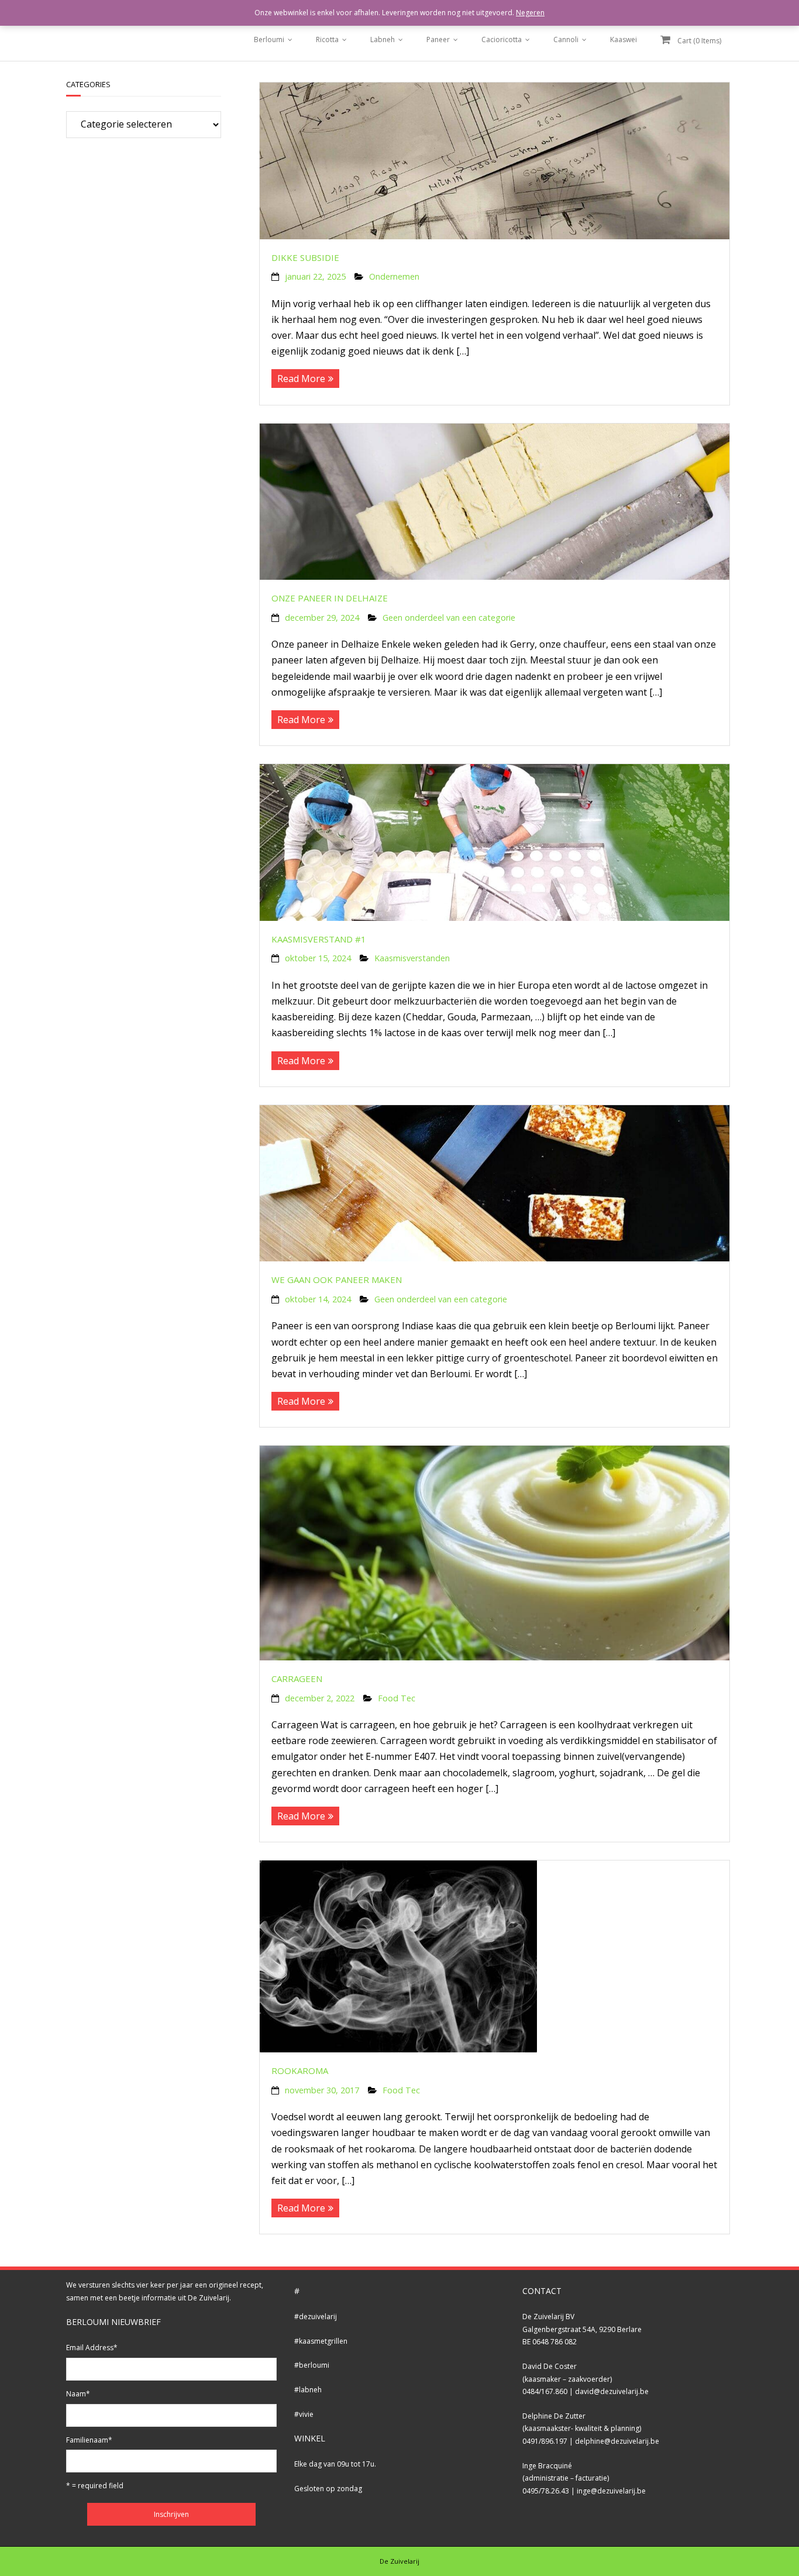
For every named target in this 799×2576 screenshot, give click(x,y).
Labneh (383, 39)
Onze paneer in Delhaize (330, 598)
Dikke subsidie (305, 257)
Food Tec (397, 1698)
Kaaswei (624, 39)
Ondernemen (394, 276)
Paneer (438, 39)
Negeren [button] (530, 13)
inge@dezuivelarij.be (611, 2491)
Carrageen (297, 1679)
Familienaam (89, 2440)
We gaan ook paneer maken (337, 1280)
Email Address (92, 2348)
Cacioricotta (502, 39)
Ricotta (327, 39)
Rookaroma (300, 2071)
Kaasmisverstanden (412, 958)
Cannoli (566, 39)
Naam (78, 2394)
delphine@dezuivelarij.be (617, 2441)
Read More (301, 379)
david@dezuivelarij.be (612, 2391)
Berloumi (269, 39)
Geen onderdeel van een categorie (449, 618)
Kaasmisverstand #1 (319, 939)
